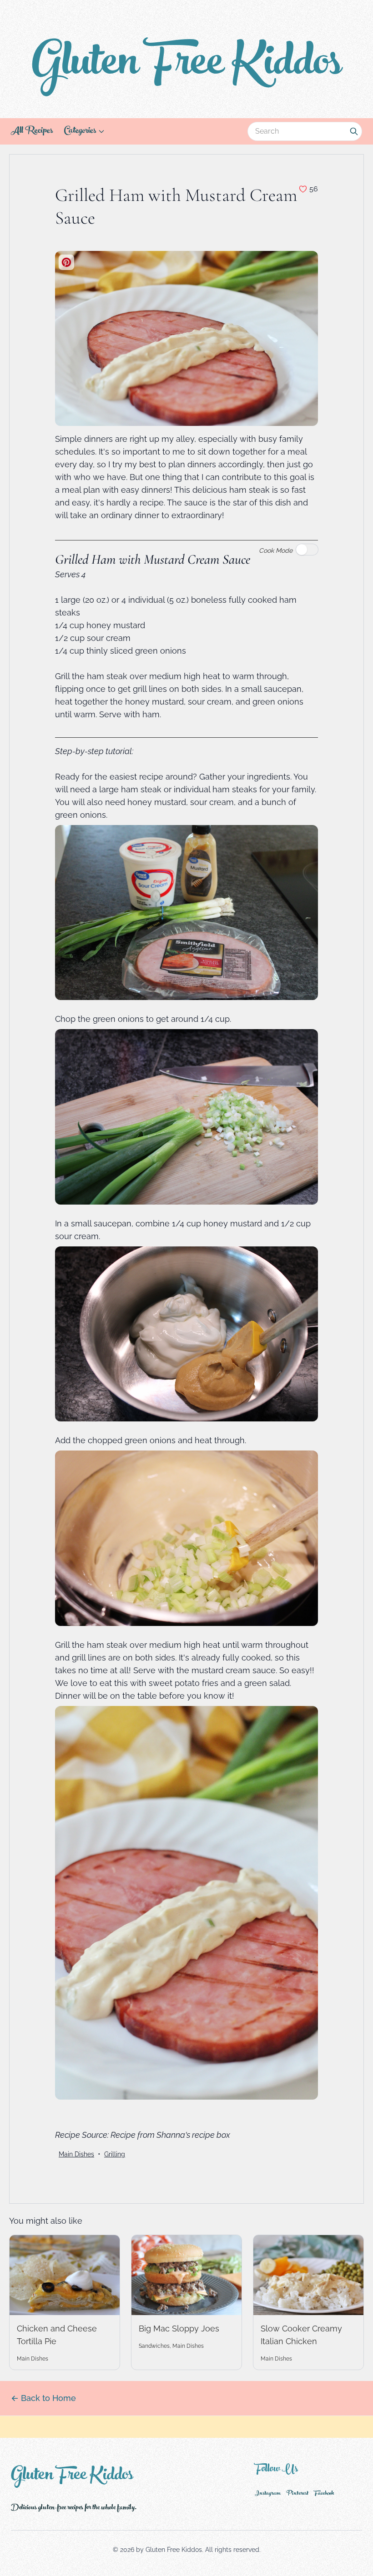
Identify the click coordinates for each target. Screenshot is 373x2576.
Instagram (268, 2494)
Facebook (324, 2494)
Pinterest (297, 2494)
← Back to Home (43, 2398)
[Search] (354, 131)
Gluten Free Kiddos (186, 66)
